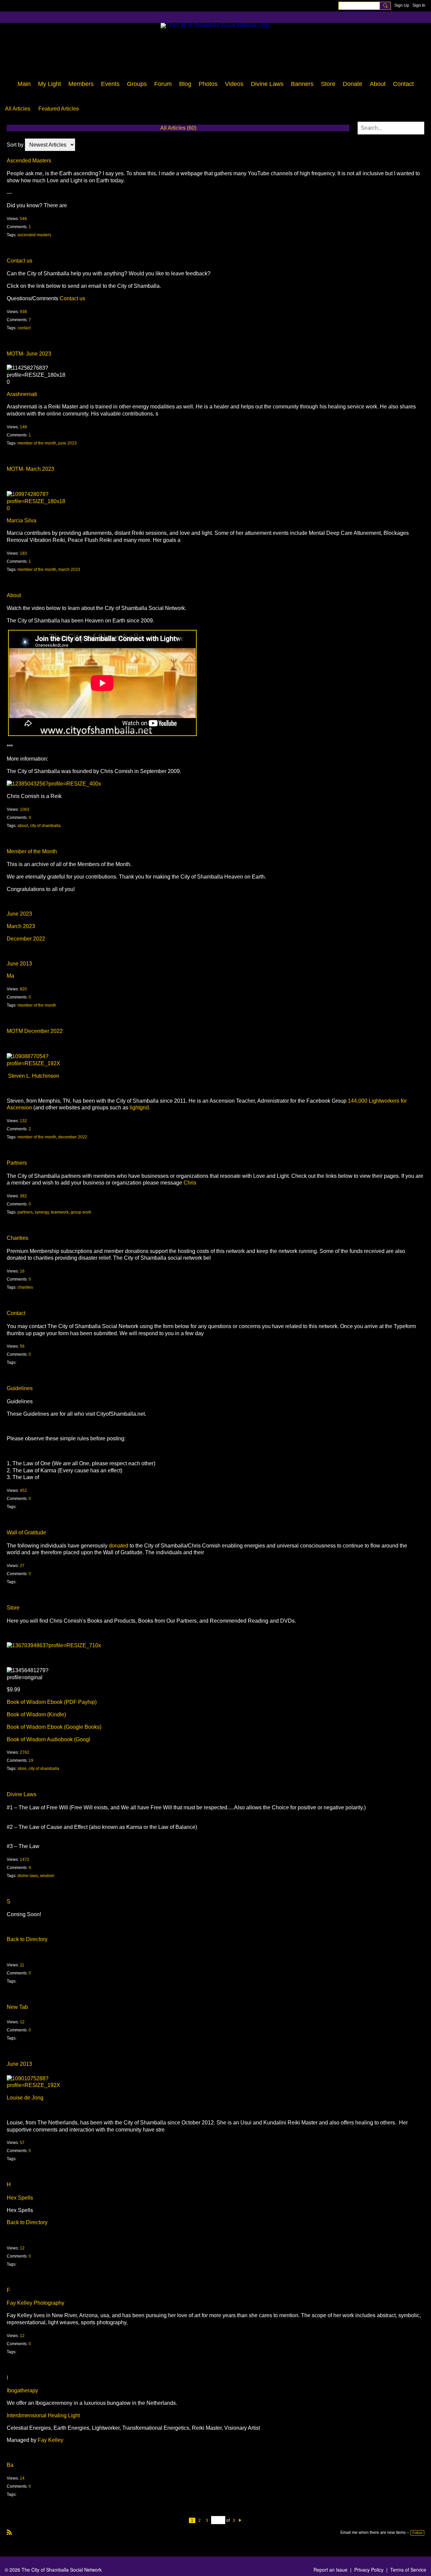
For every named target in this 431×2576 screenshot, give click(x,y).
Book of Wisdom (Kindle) (36, 1714)
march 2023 (69, 570)
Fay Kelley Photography (36, 2303)
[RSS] (9, 2532)
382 (23, 1196)
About (14, 595)
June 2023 (19, 914)
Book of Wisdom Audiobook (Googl (48, 1739)
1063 (25, 809)
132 (23, 1121)
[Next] (240, 2520)
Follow (417, 2533)
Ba (10, 2465)
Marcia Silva (22, 520)
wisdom (47, 1876)
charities (25, 1287)
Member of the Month (32, 851)
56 (22, 1346)
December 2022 (26, 939)
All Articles (18, 109)
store (22, 1769)
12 (22, 2022)
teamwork (60, 1212)
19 (31, 1760)
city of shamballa (45, 826)
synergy (42, 1212)
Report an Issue (330, 2570)
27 (22, 1566)
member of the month (37, 443)
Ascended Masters (29, 161)
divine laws (28, 1876)
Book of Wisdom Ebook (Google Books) (54, 1727)
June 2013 (19, 964)
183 (23, 553)
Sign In (419, 5)
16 (22, 1271)
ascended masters (34, 235)
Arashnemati (22, 394)
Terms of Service (408, 2570)
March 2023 (21, 926)
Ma (10, 976)
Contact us (20, 261)
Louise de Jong (25, 2098)
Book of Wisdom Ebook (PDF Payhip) (52, 1702)
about (23, 826)
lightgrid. (140, 1108)
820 (23, 989)
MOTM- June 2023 (29, 354)
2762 (25, 1752)
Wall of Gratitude (26, 1532)
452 (23, 1491)
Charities (18, 1238)
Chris (190, 1183)
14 (22, 2478)
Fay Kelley (51, 2440)
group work (81, 1212)
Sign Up (402, 5)
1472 (25, 1860)
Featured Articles (59, 109)
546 (23, 219)
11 (22, 1965)
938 (23, 312)
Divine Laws (22, 1794)
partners (25, 1212)
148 (23, 427)
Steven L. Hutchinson (34, 1076)
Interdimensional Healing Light (43, 2415)
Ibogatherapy (22, 2390)
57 (22, 2143)
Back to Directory (27, 1939)
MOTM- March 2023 (30, 469)
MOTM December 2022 (35, 1031)
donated (119, 1546)
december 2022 (73, 1137)
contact (24, 328)
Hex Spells (20, 2198)
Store (13, 1608)
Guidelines (20, 1388)
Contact (16, 1313)
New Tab (17, 2007)
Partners (17, 1163)
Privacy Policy (369, 2570)
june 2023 (68, 443)
